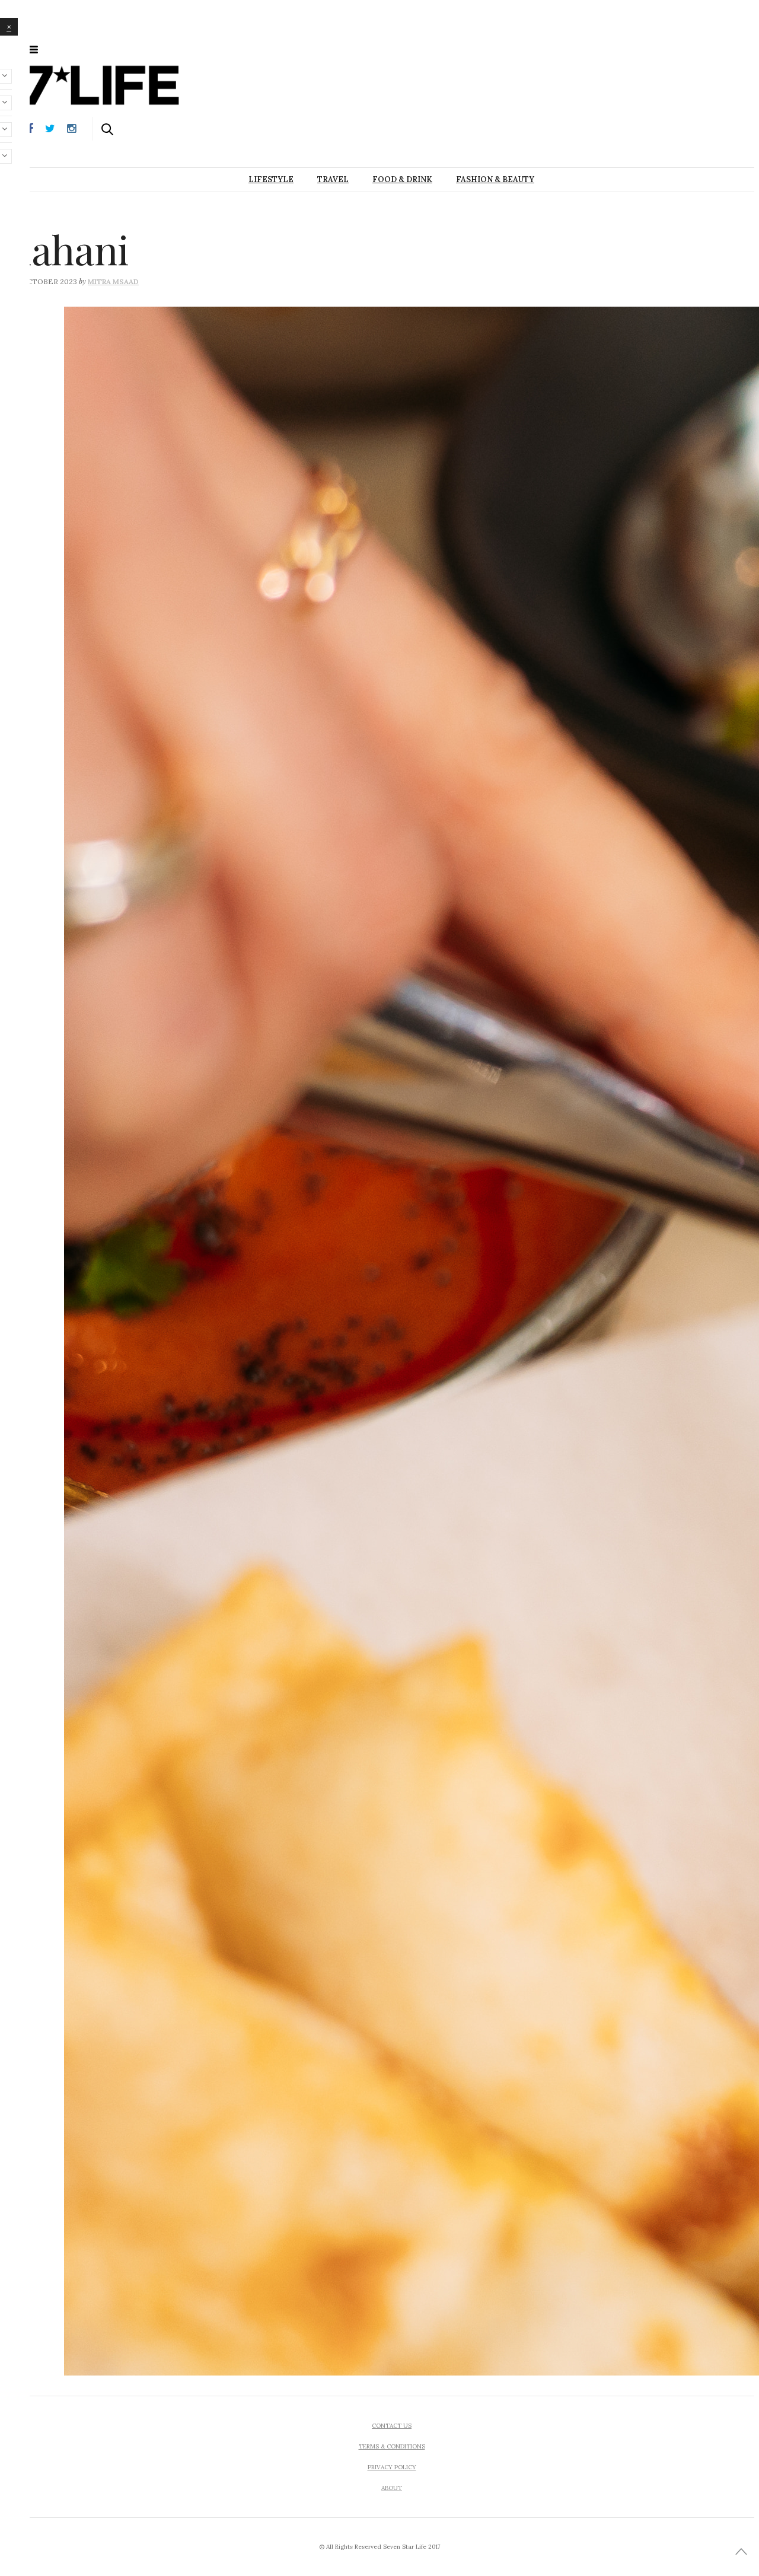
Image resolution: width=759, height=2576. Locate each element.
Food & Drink (402, 179)
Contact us (392, 2426)
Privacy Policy (392, 2467)
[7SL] (94, 49)
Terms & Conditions (392, 2446)
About (392, 2488)
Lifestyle (271, 179)
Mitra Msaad (113, 281)
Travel (333, 179)
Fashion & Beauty (495, 179)
